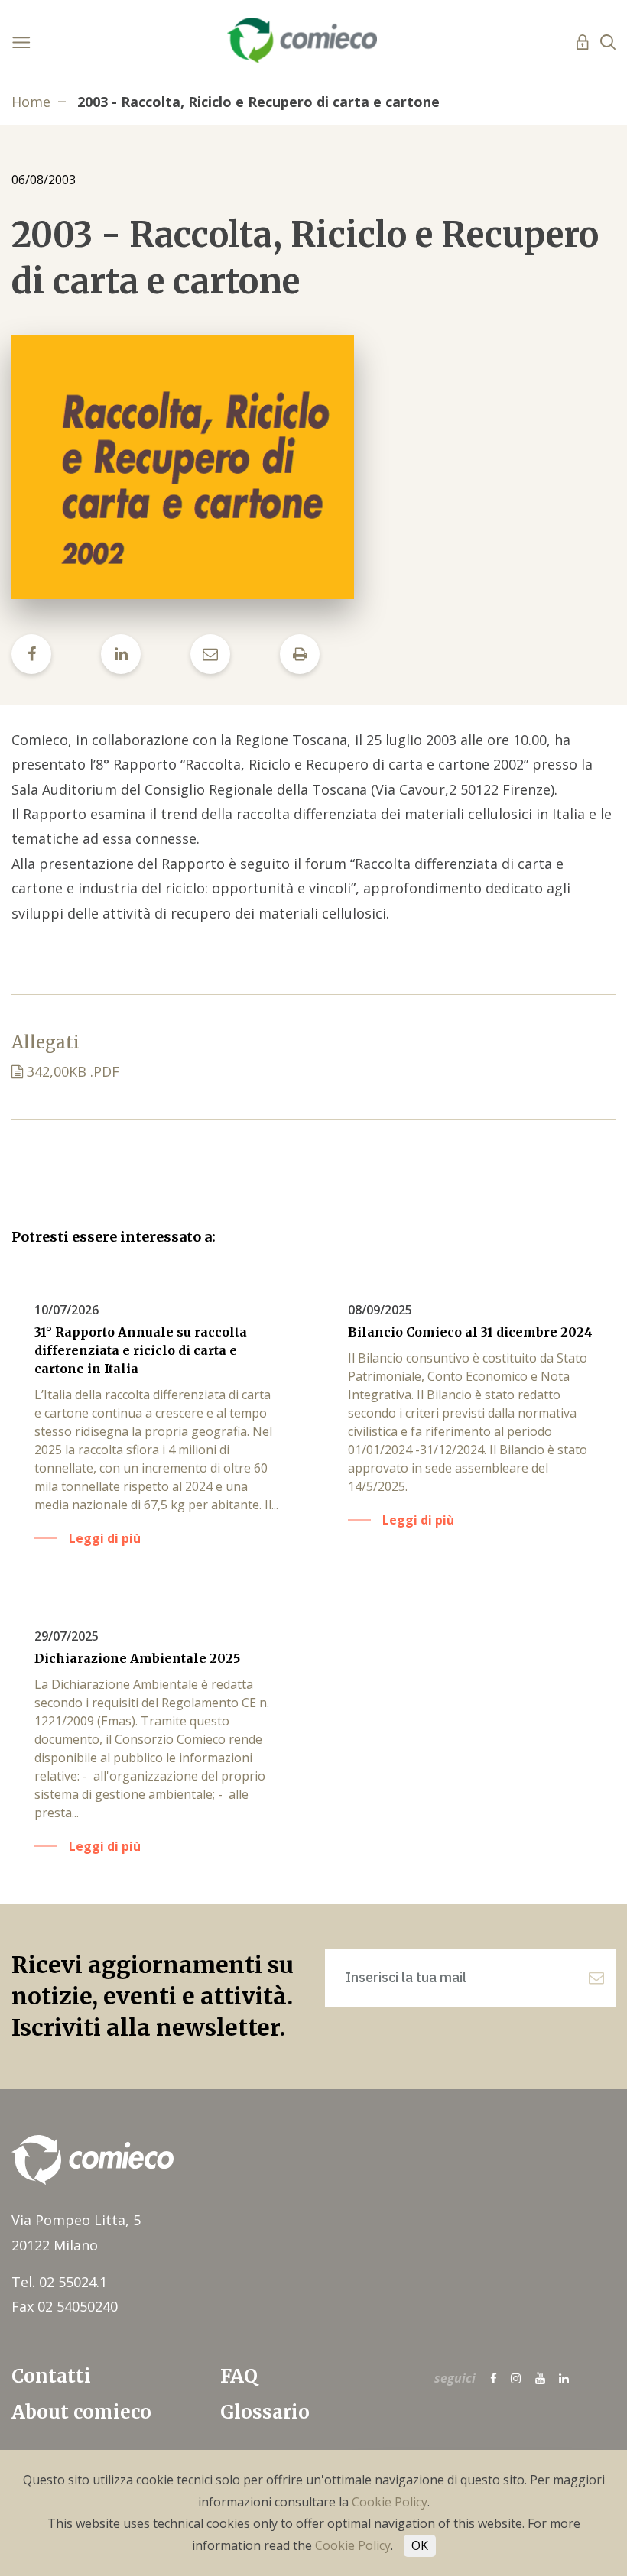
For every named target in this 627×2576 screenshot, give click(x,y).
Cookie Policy (390, 2502)
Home (31, 102)
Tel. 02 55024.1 (59, 2282)
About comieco (81, 2412)
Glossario (265, 2412)
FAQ (239, 2376)
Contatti (51, 2376)
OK (420, 2545)
